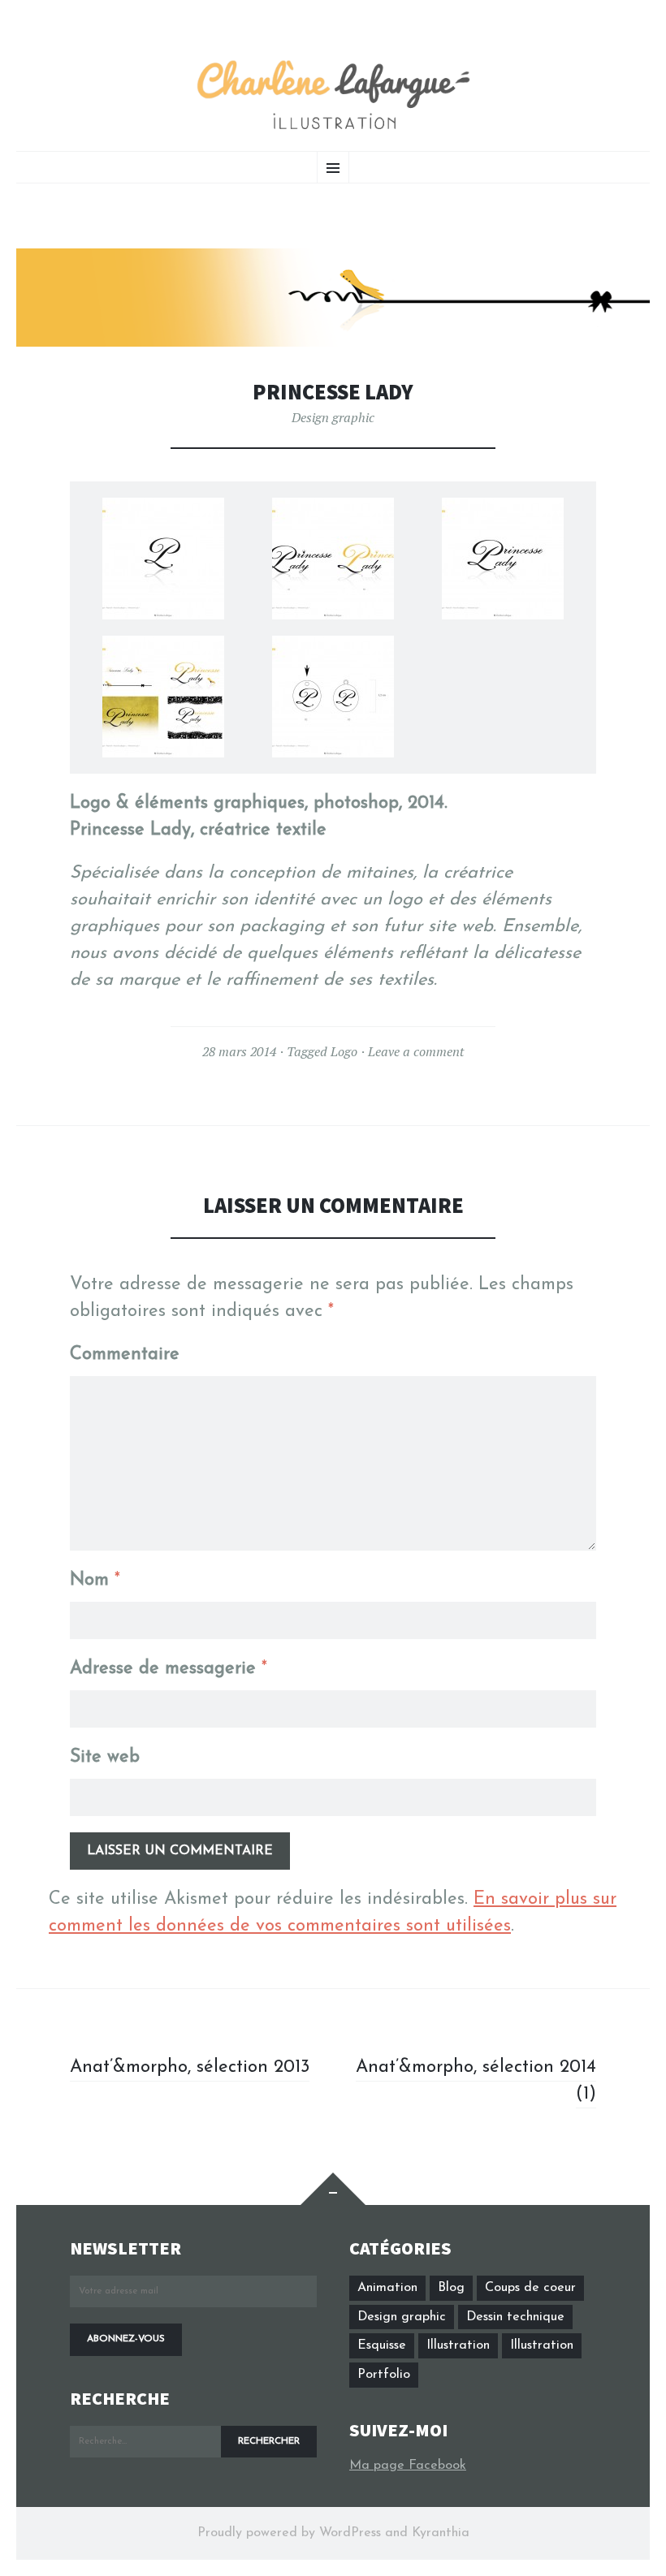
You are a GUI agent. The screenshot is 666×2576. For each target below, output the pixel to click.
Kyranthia (441, 2533)
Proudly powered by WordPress (289, 2533)
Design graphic (333, 417)
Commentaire (125, 1355)
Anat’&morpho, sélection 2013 (190, 2067)
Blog (451, 2288)
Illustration (458, 2345)
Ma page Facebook (408, 2466)
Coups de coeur (530, 2288)
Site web (105, 1757)
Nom (95, 1580)
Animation (387, 2288)
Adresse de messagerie (169, 1669)
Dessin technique (515, 2317)
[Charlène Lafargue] (333, 96)
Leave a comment (416, 1051)
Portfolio (384, 2375)
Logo (344, 1051)
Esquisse (382, 2345)
